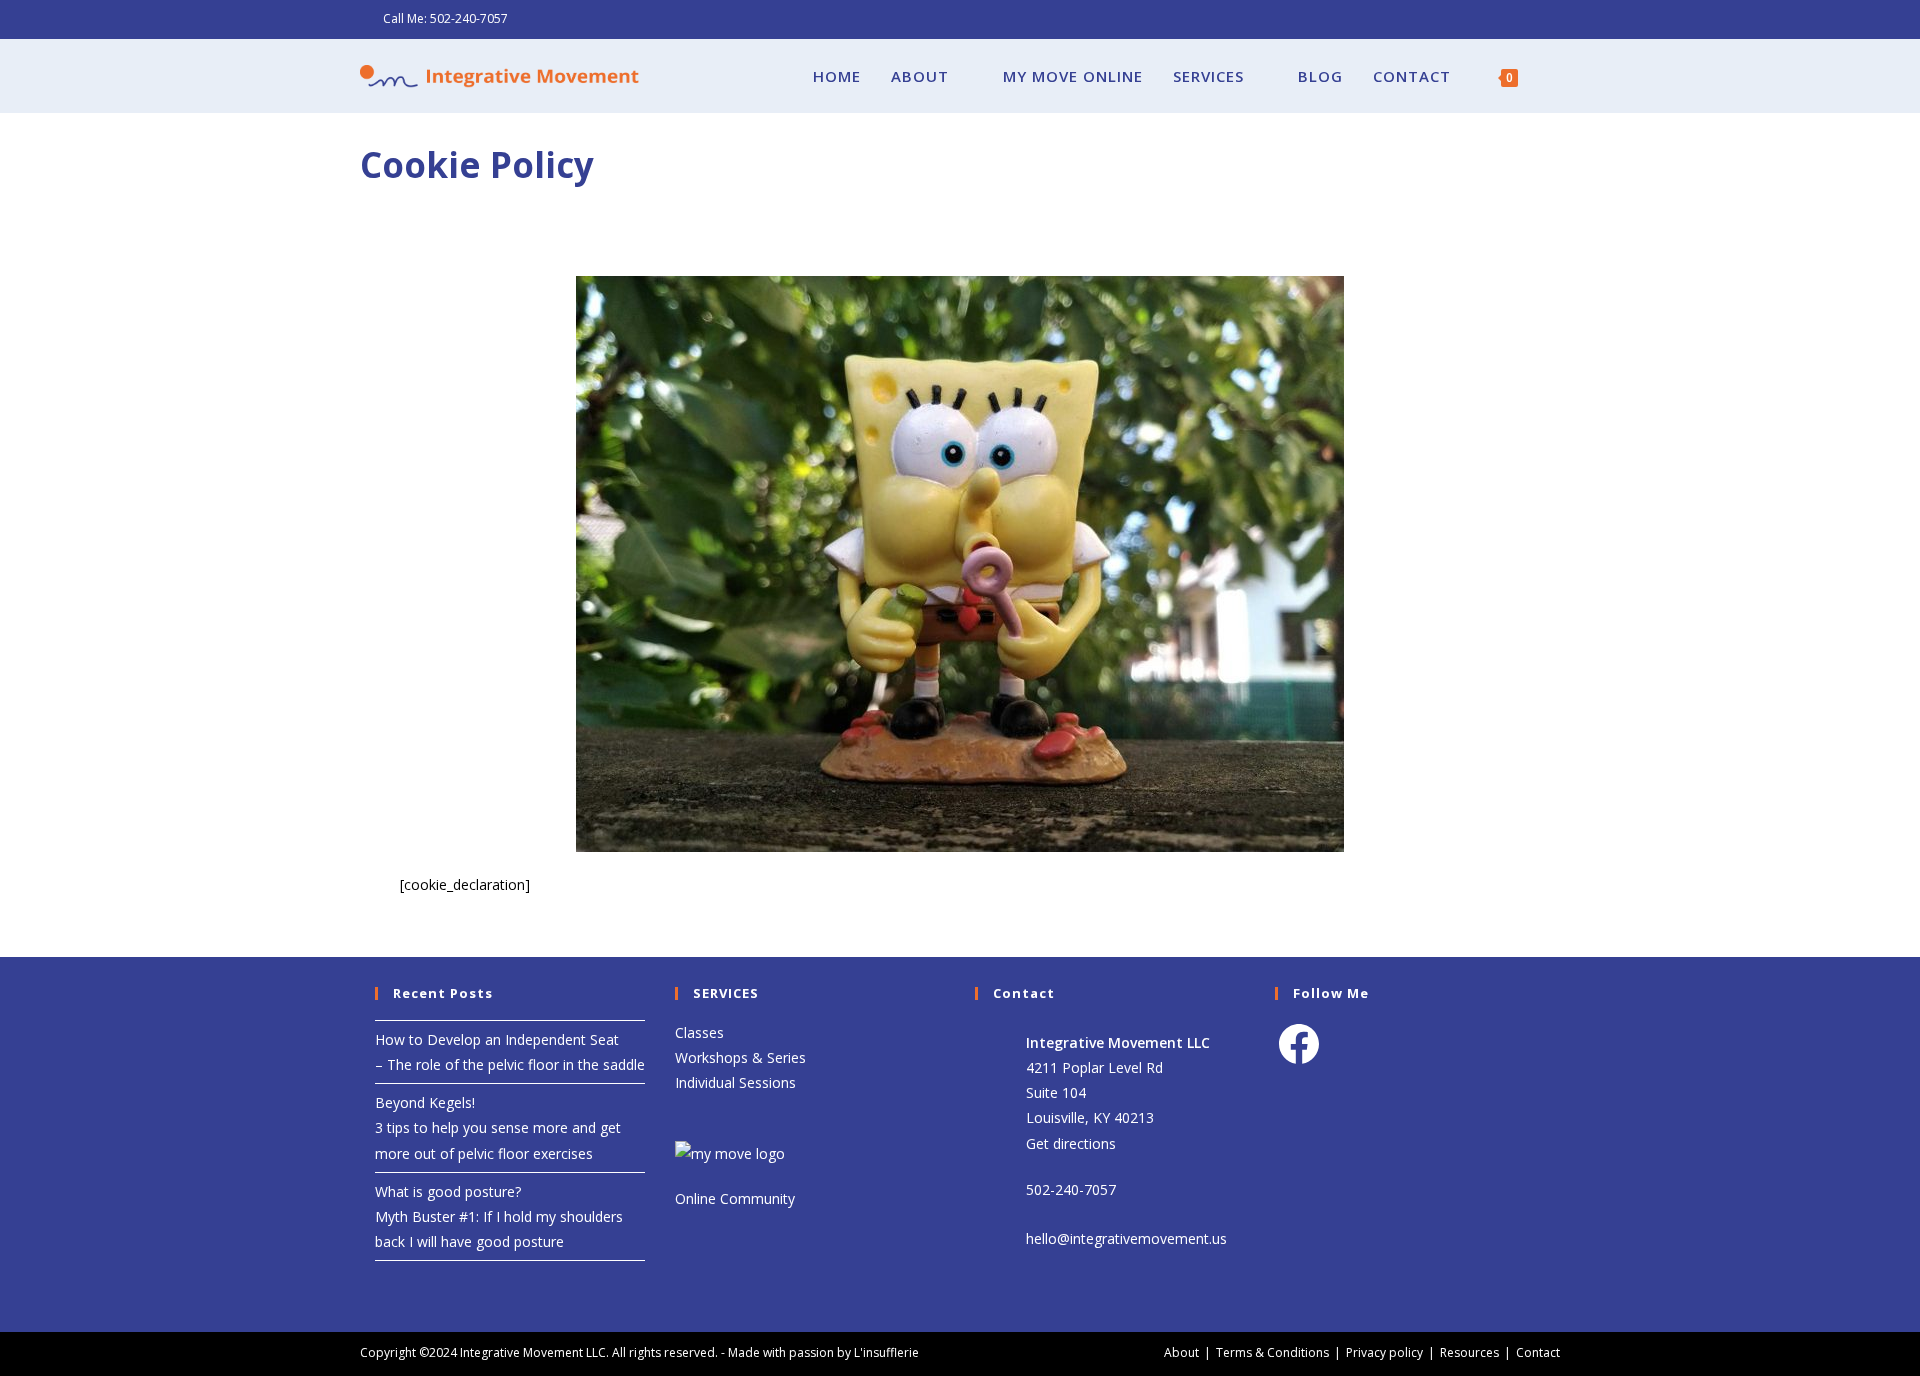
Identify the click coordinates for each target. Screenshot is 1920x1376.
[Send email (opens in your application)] (1551, 19)
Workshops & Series (740, 1057)
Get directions (1071, 1143)
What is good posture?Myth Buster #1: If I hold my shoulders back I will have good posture (499, 1216)
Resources (1469, 1352)
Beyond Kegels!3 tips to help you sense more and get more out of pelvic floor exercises (498, 1127)
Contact (1538, 1352)
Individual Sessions (735, 1082)
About (1181, 1352)
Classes (699, 1032)
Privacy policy (1384, 1352)
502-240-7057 (469, 18)
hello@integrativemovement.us (1126, 1238)
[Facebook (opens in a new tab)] (1531, 19)
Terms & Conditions (1272, 1352)
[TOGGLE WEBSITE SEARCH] (1554, 76)
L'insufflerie (886, 1352)
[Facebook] (1299, 1044)
